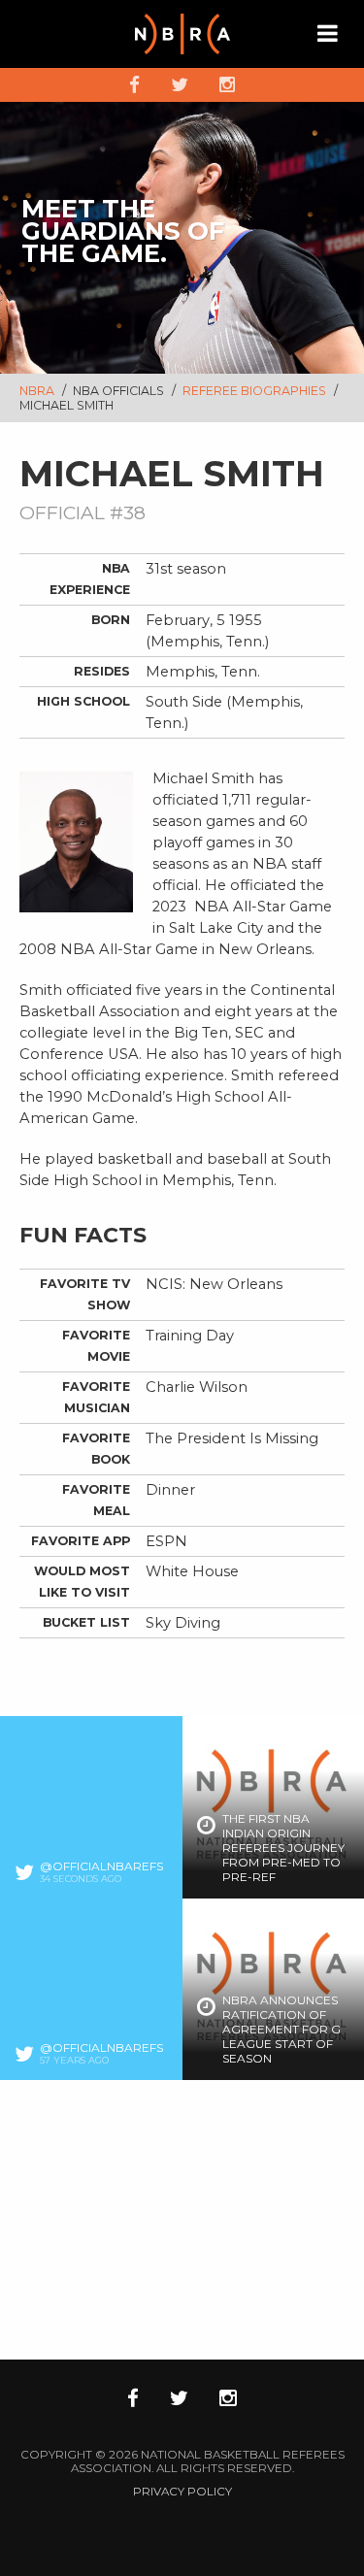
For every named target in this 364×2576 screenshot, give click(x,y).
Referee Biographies (256, 391)
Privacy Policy (182, 2492)
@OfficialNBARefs (101, 1866)
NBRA (37, 391)
